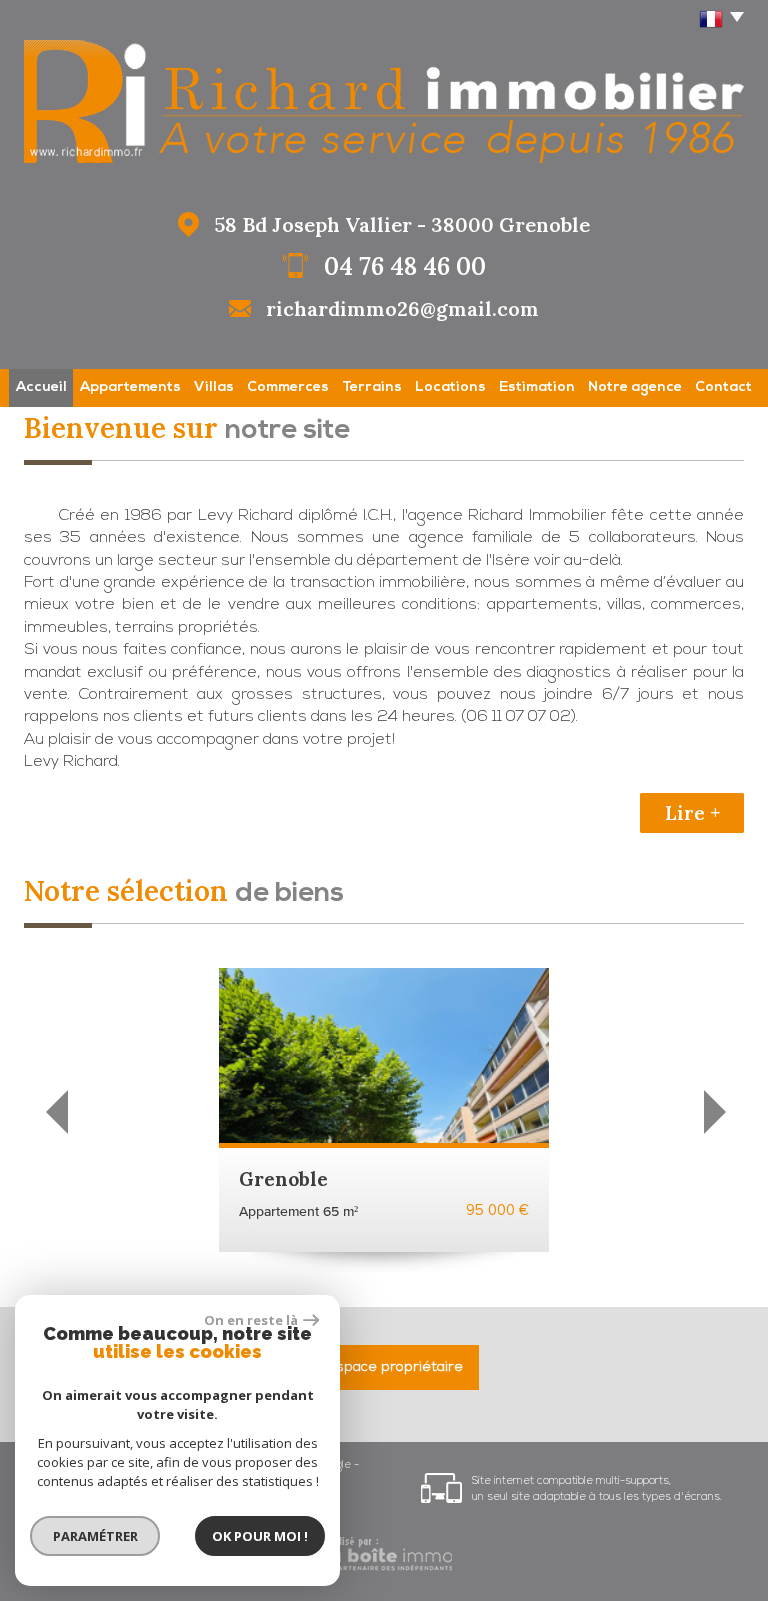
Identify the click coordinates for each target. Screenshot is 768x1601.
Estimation (537, 387)
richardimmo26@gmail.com (402, 308)
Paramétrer (95, 1536)
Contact (723, 387)
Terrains (372, 387)
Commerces (288, 387)
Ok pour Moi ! (260, 1536)
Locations (450, 387)
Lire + (692, 813)
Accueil (41, 387)
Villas (214, 387)
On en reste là (251, 1320)
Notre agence (635, 387)
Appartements (130, 387)
